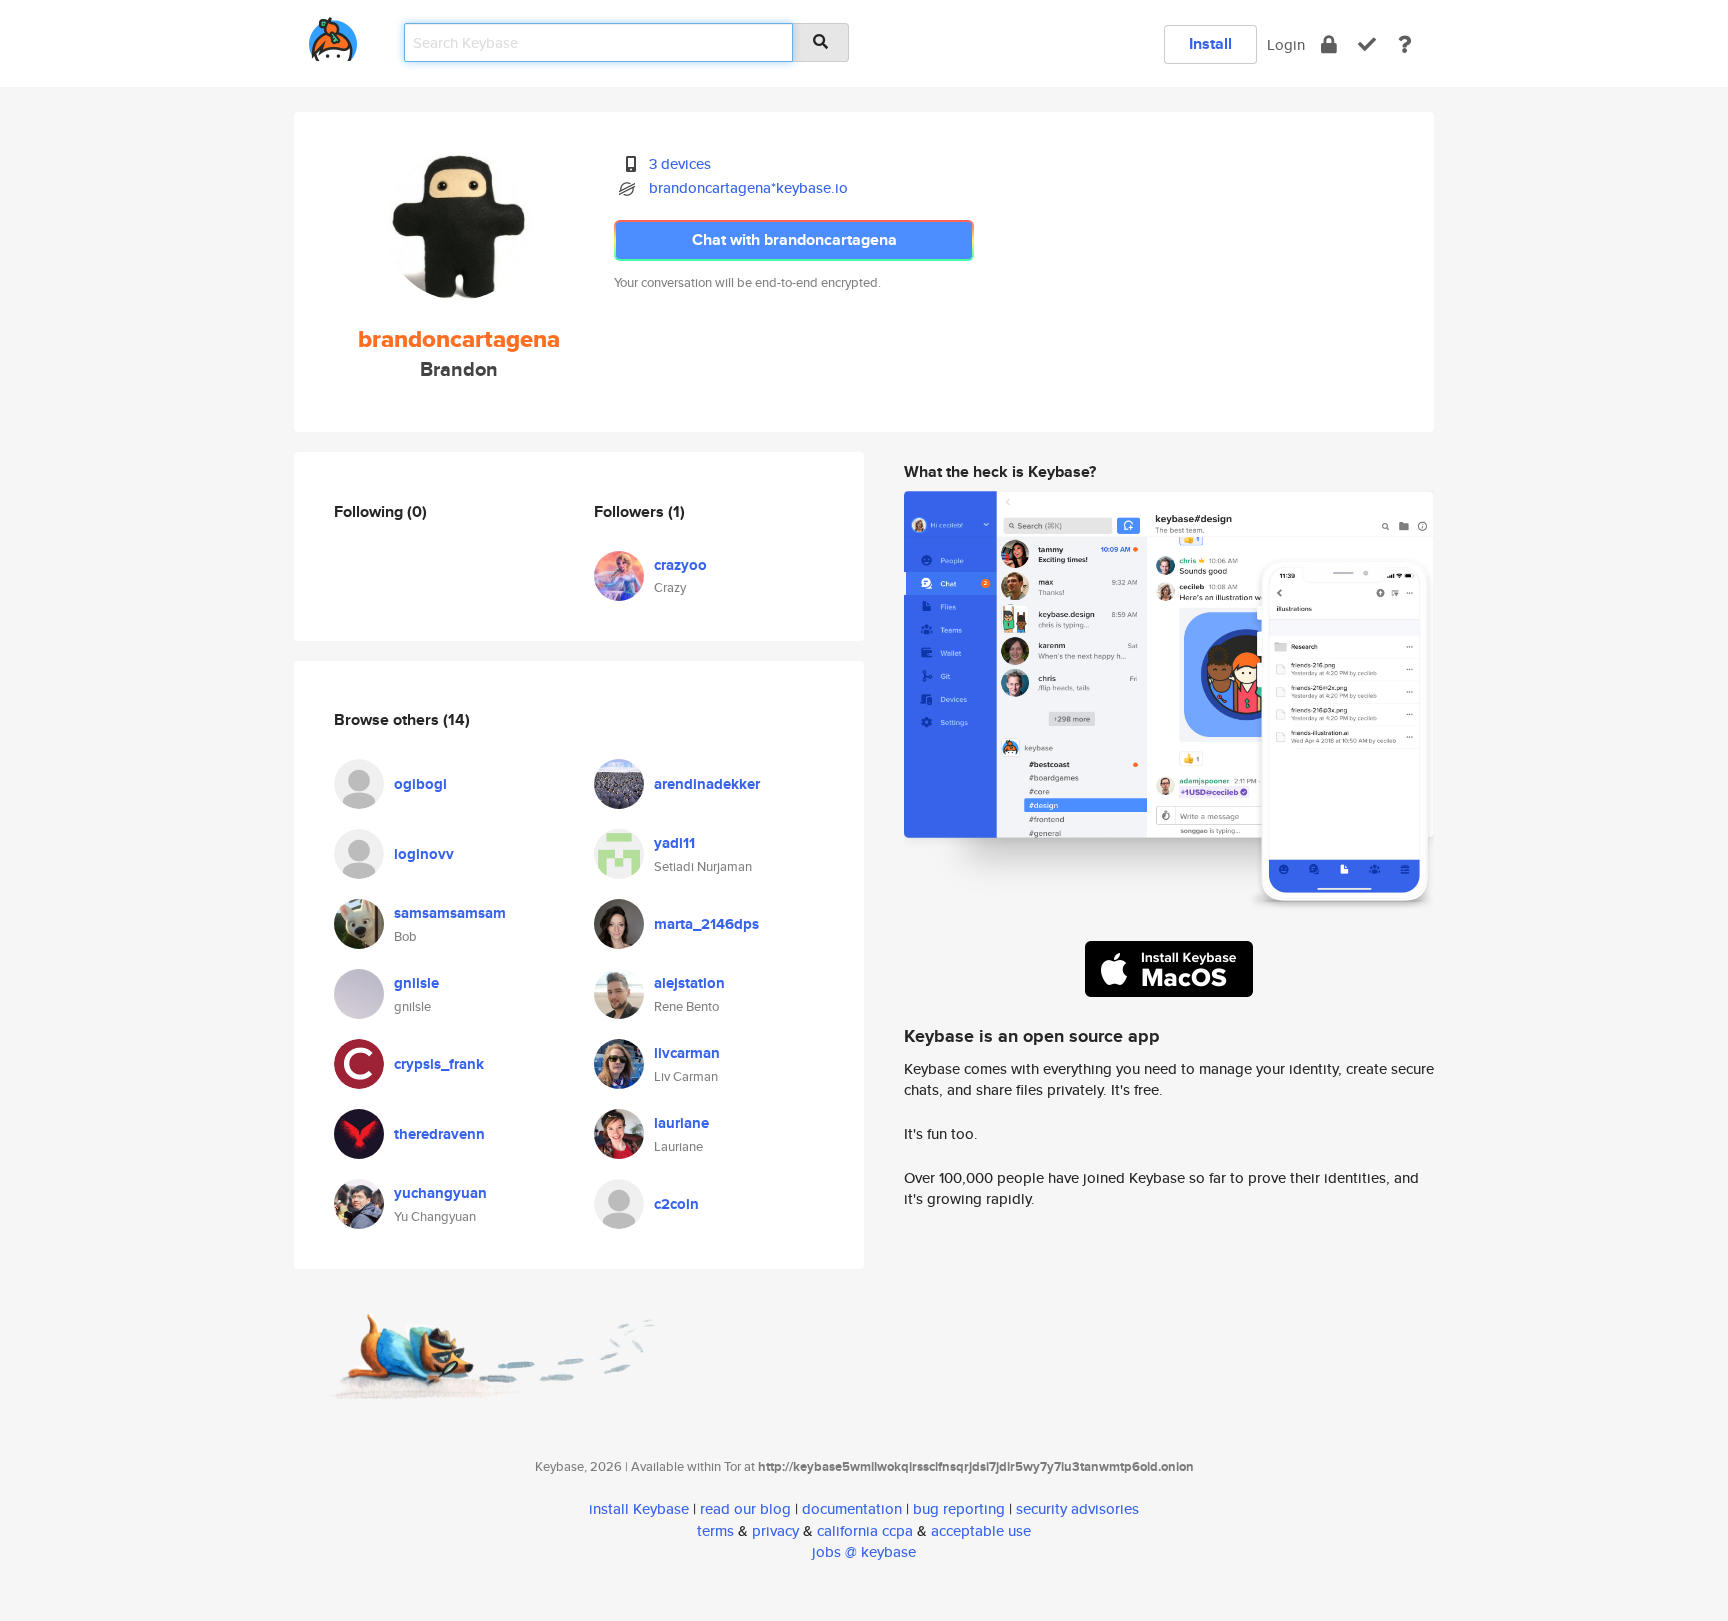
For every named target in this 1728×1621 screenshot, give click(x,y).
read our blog (745, 1508)
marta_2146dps (706, 924)
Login (1286, 44)
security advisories (1077, 1508)
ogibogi (420, 784)
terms (715, 1530)
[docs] (1405, 44)
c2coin (676, 1204)
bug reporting (959, 1508)
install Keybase (639, 1508)
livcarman (687, 1053)
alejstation (689, 983)
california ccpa (865, 1530)
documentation (852, 1508)
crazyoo (680, 565)
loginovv (424, 854)
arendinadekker (707, 784)
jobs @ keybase (864, 1551)
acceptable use (981, 1530)
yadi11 (674, 843)
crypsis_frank (439, 1064)
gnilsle (416, 983)
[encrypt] (1329, 44)
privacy (775, 1530)
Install (1210, 43)
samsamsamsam (450, 913)
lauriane (681, 1123)
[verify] (1367, 44)
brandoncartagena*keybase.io (748, 187)
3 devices (680, 163)
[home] (333, 35)
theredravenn (439, 1134)
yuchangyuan (440, 1193)
